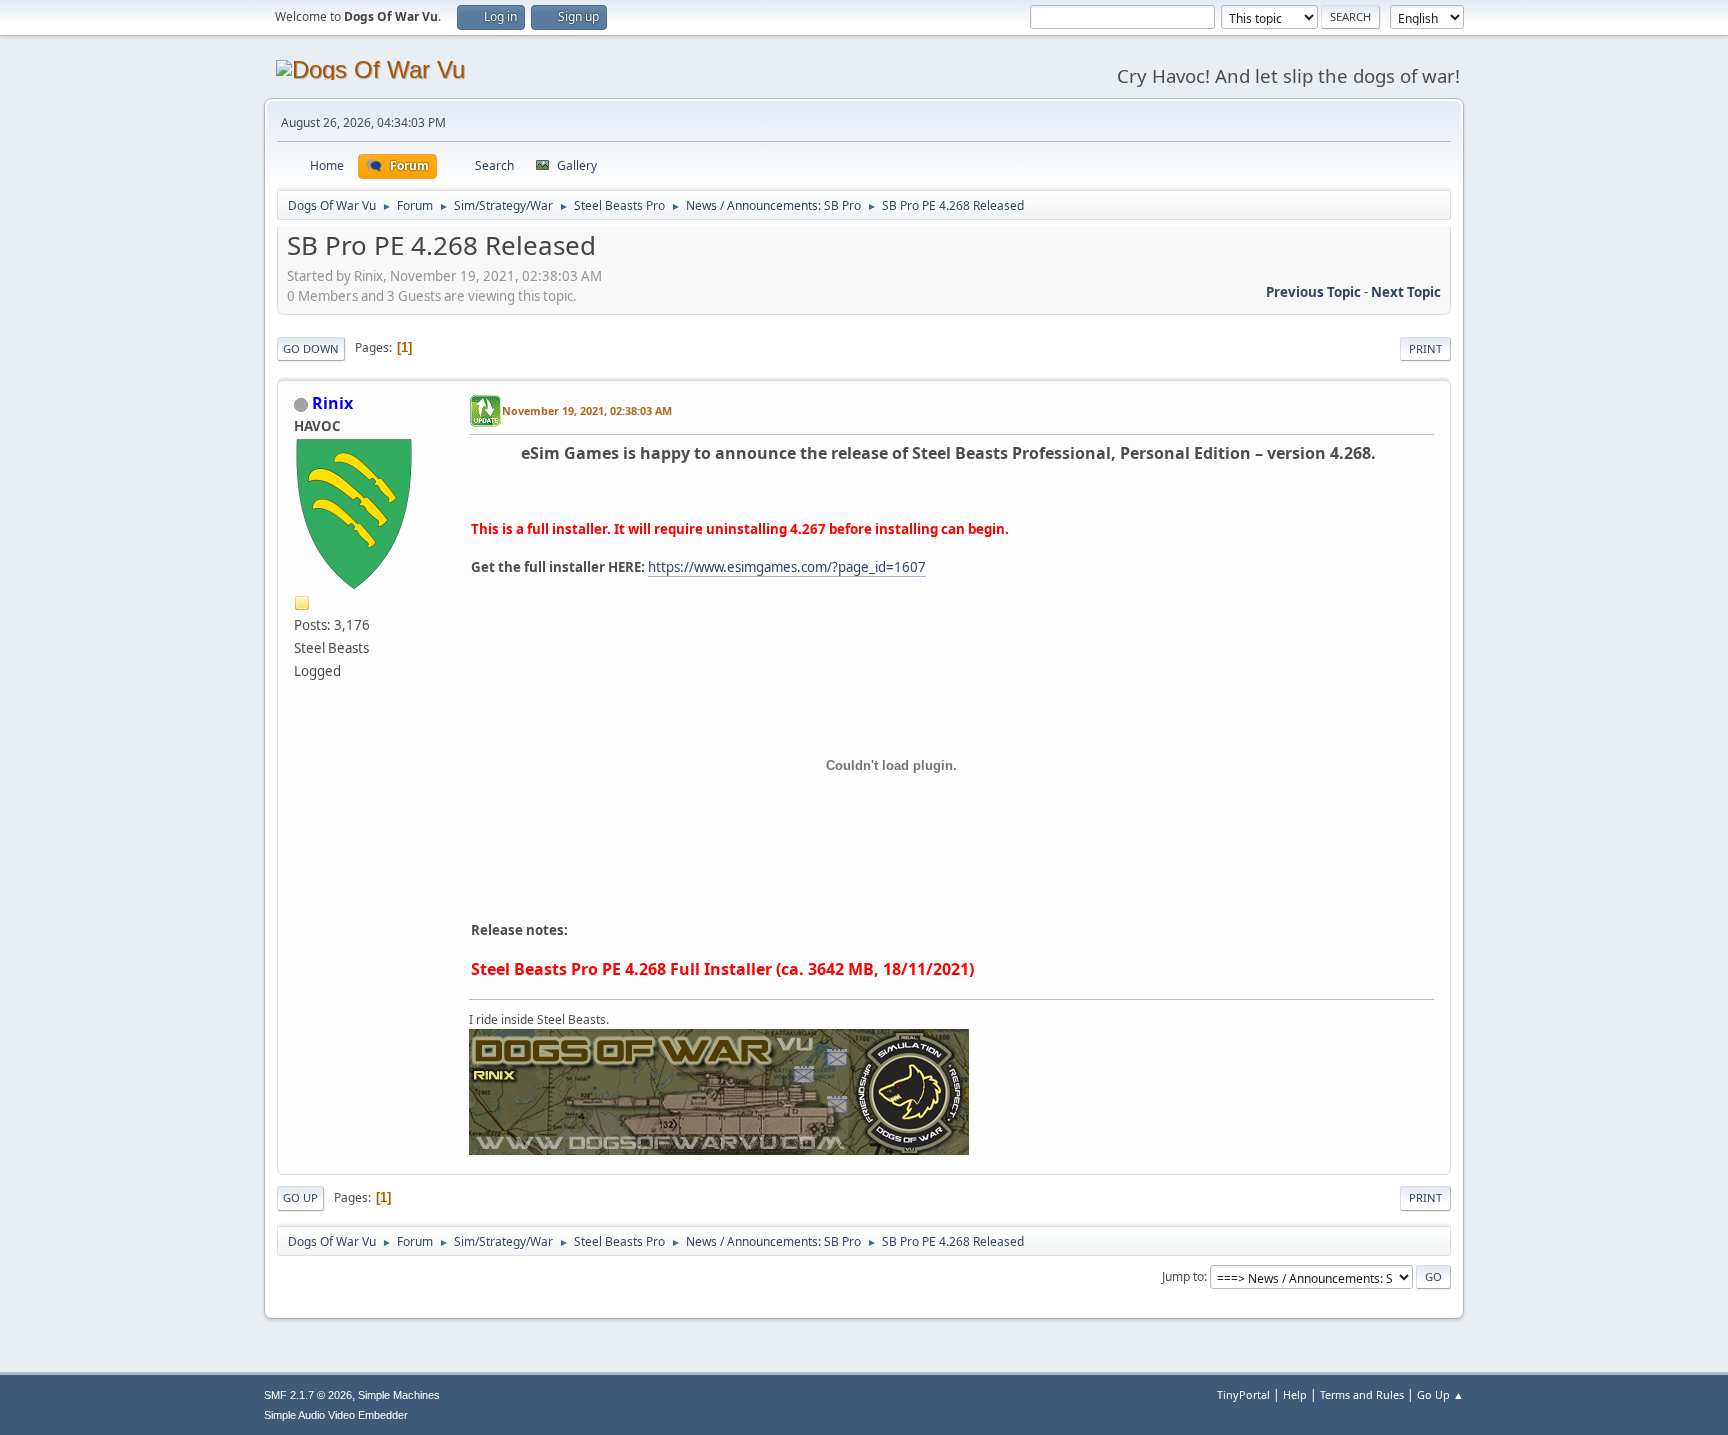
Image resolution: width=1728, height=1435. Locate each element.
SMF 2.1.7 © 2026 (308, 1395)
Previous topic (1313, 292)
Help (1295, 1394)
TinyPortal (1243, 1394)
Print (1425, 348)
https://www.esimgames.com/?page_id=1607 (787, 567)
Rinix (332, 403)
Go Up (300, 1197)
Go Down (311, 348)
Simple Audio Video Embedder (336, 1415)
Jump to (1183, 1276)
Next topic (1406, 292)
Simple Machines (399, 1395)
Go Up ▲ (1440, 1394)
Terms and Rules (1362, 1394)
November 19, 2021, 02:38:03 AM (587, 410)
